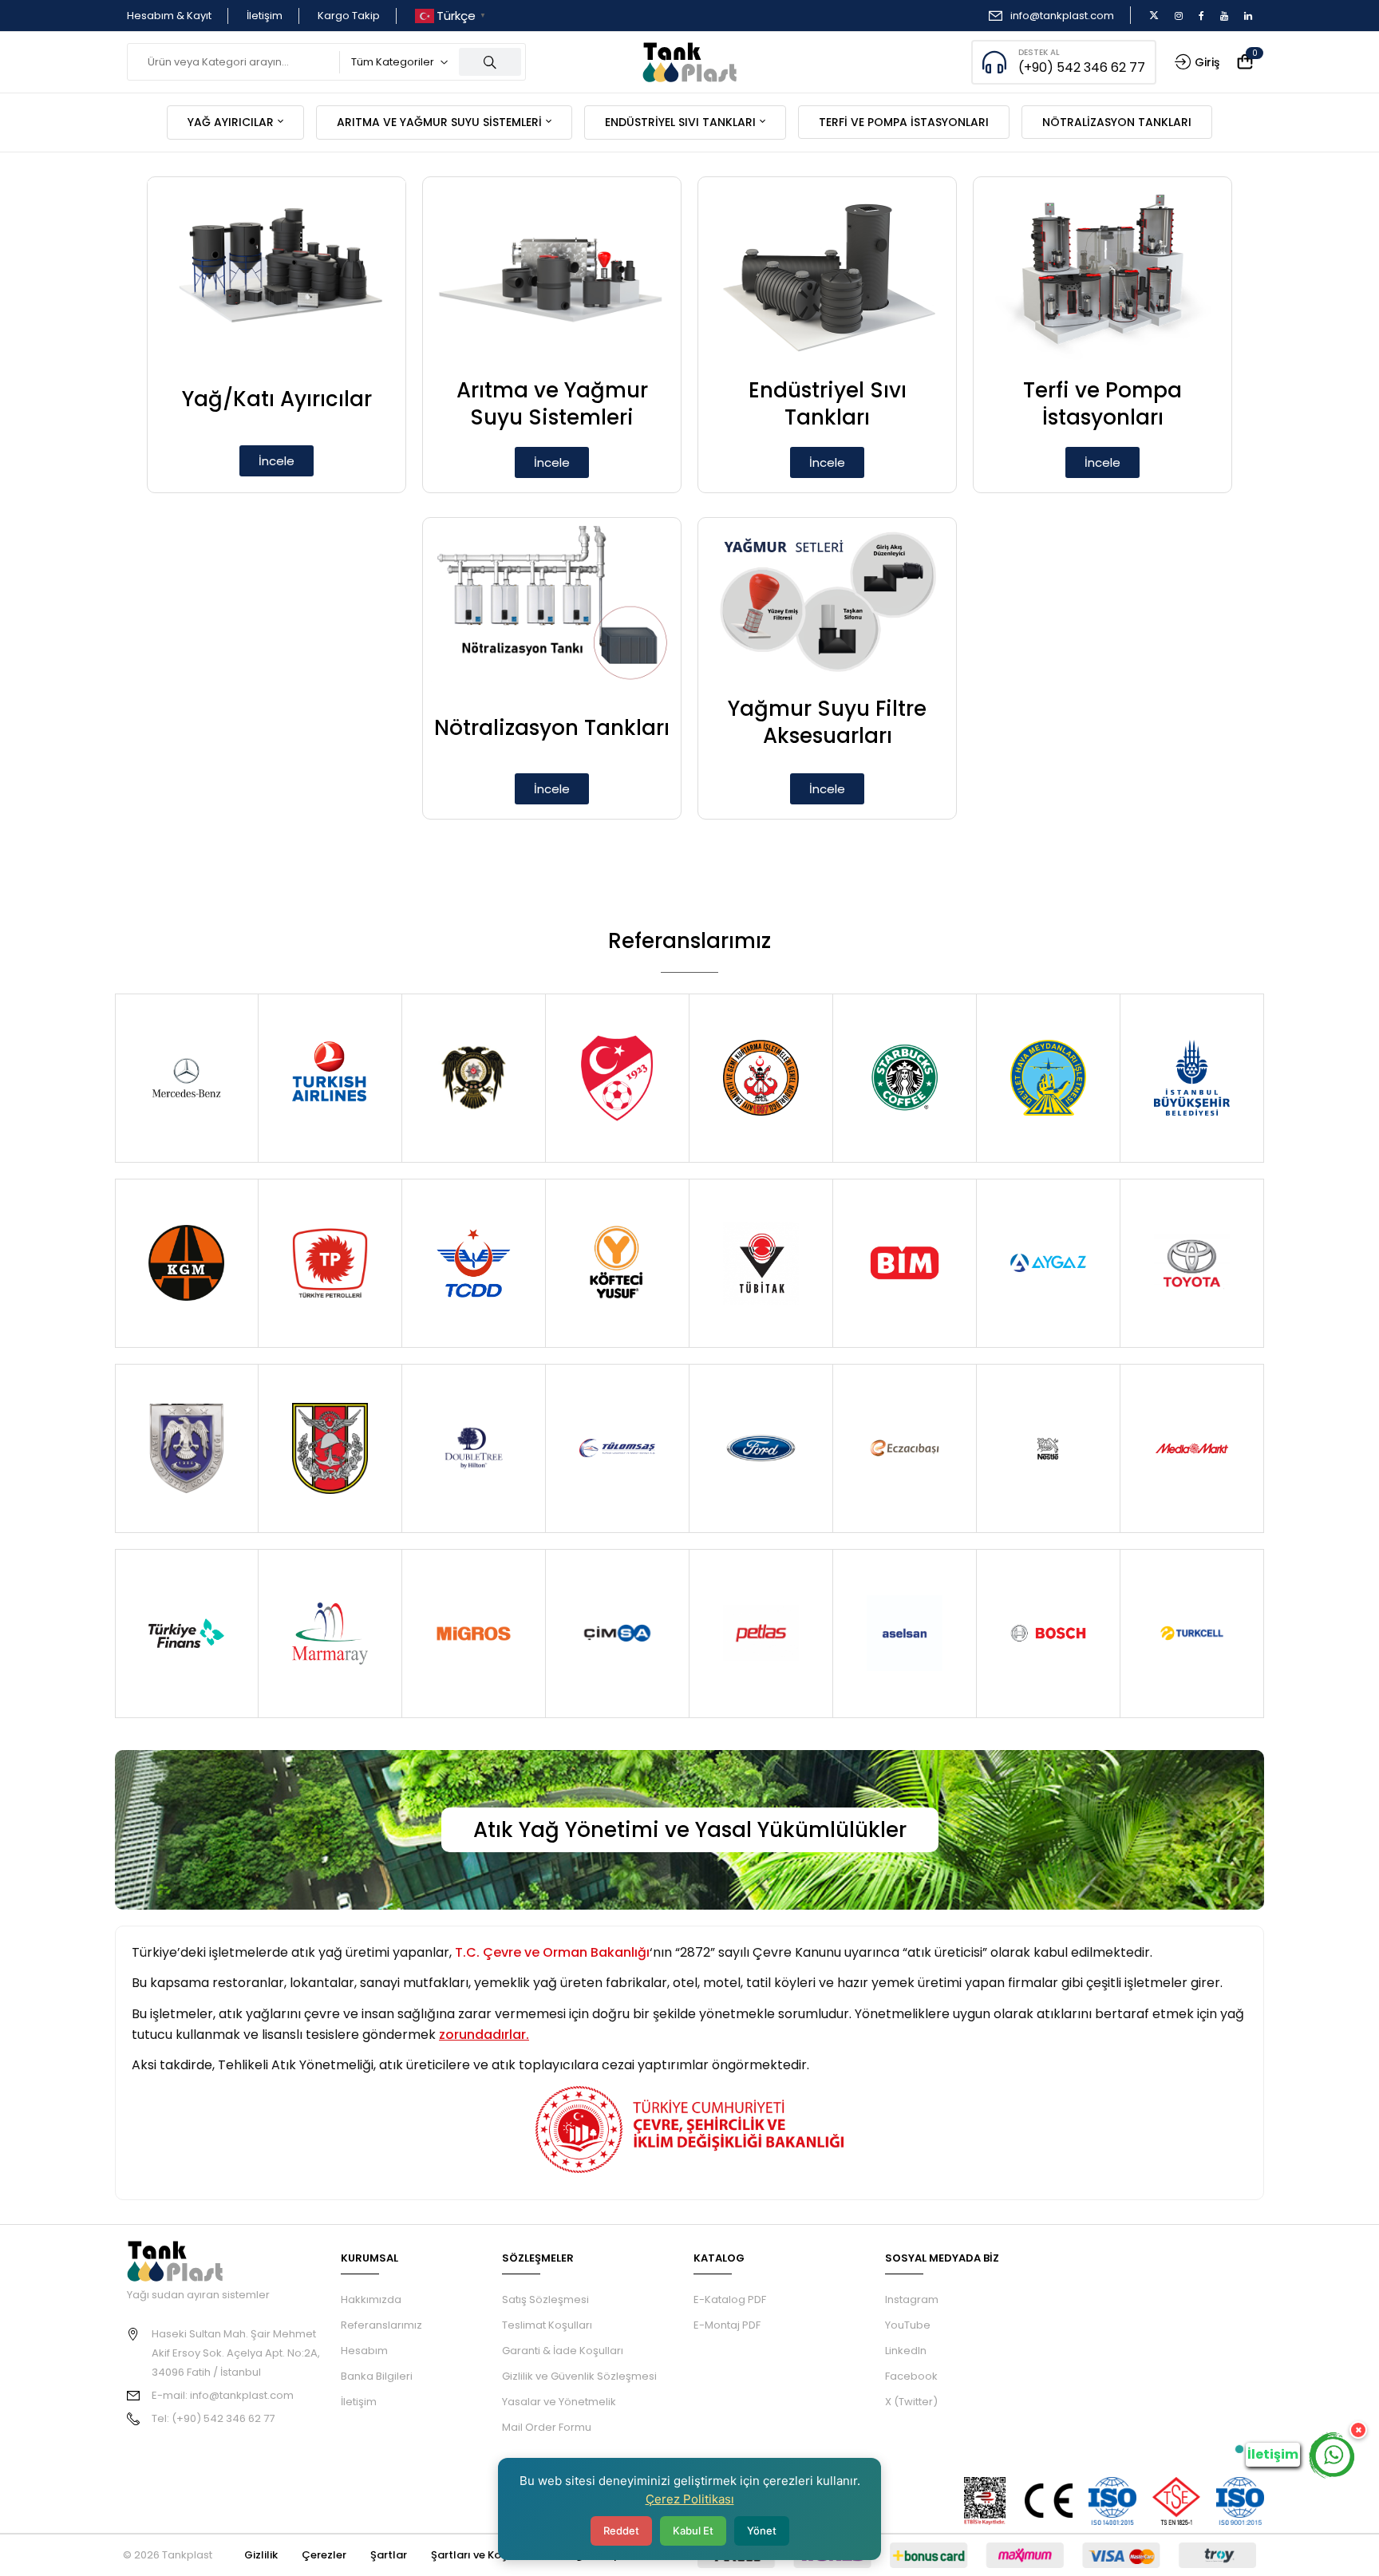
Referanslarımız (381, 2325)
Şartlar (389, 2555)
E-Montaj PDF (727, 2325)
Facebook (911, 2376)
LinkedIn (906, 2351)
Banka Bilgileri (377, 2376)
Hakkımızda (371, 2299)
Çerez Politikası (690, 2499)
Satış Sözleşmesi (545, 2299)
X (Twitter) (911, 2402)
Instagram (912, 2299)
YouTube (908, 2325)
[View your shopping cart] (1245, 63)
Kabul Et (693, 2531)
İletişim (265, 16)
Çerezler (324, 2555)
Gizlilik (261, 2555)
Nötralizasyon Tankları (552, 728)
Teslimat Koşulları (547, 2325)
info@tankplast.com (1062, 16)
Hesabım (364, 2351)
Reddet (621, 2531)
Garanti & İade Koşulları (563, 2351)
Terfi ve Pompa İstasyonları (1102, 404)
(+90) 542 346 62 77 (1082, 67)
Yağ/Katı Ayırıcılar (277, 399)
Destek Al (1039, 52)
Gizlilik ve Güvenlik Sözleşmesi (579, 2376)
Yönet (762, 2531)
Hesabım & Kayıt (169, 16)
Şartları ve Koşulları (482, 2555)
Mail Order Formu (547, 2427)
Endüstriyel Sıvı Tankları (828, 404)
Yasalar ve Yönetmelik (559, 2402)
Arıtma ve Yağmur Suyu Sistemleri (552, 404)
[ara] (490, 62)
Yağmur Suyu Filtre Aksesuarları (827, 722)
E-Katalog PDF (730, 2299)
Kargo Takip (349, 16)
